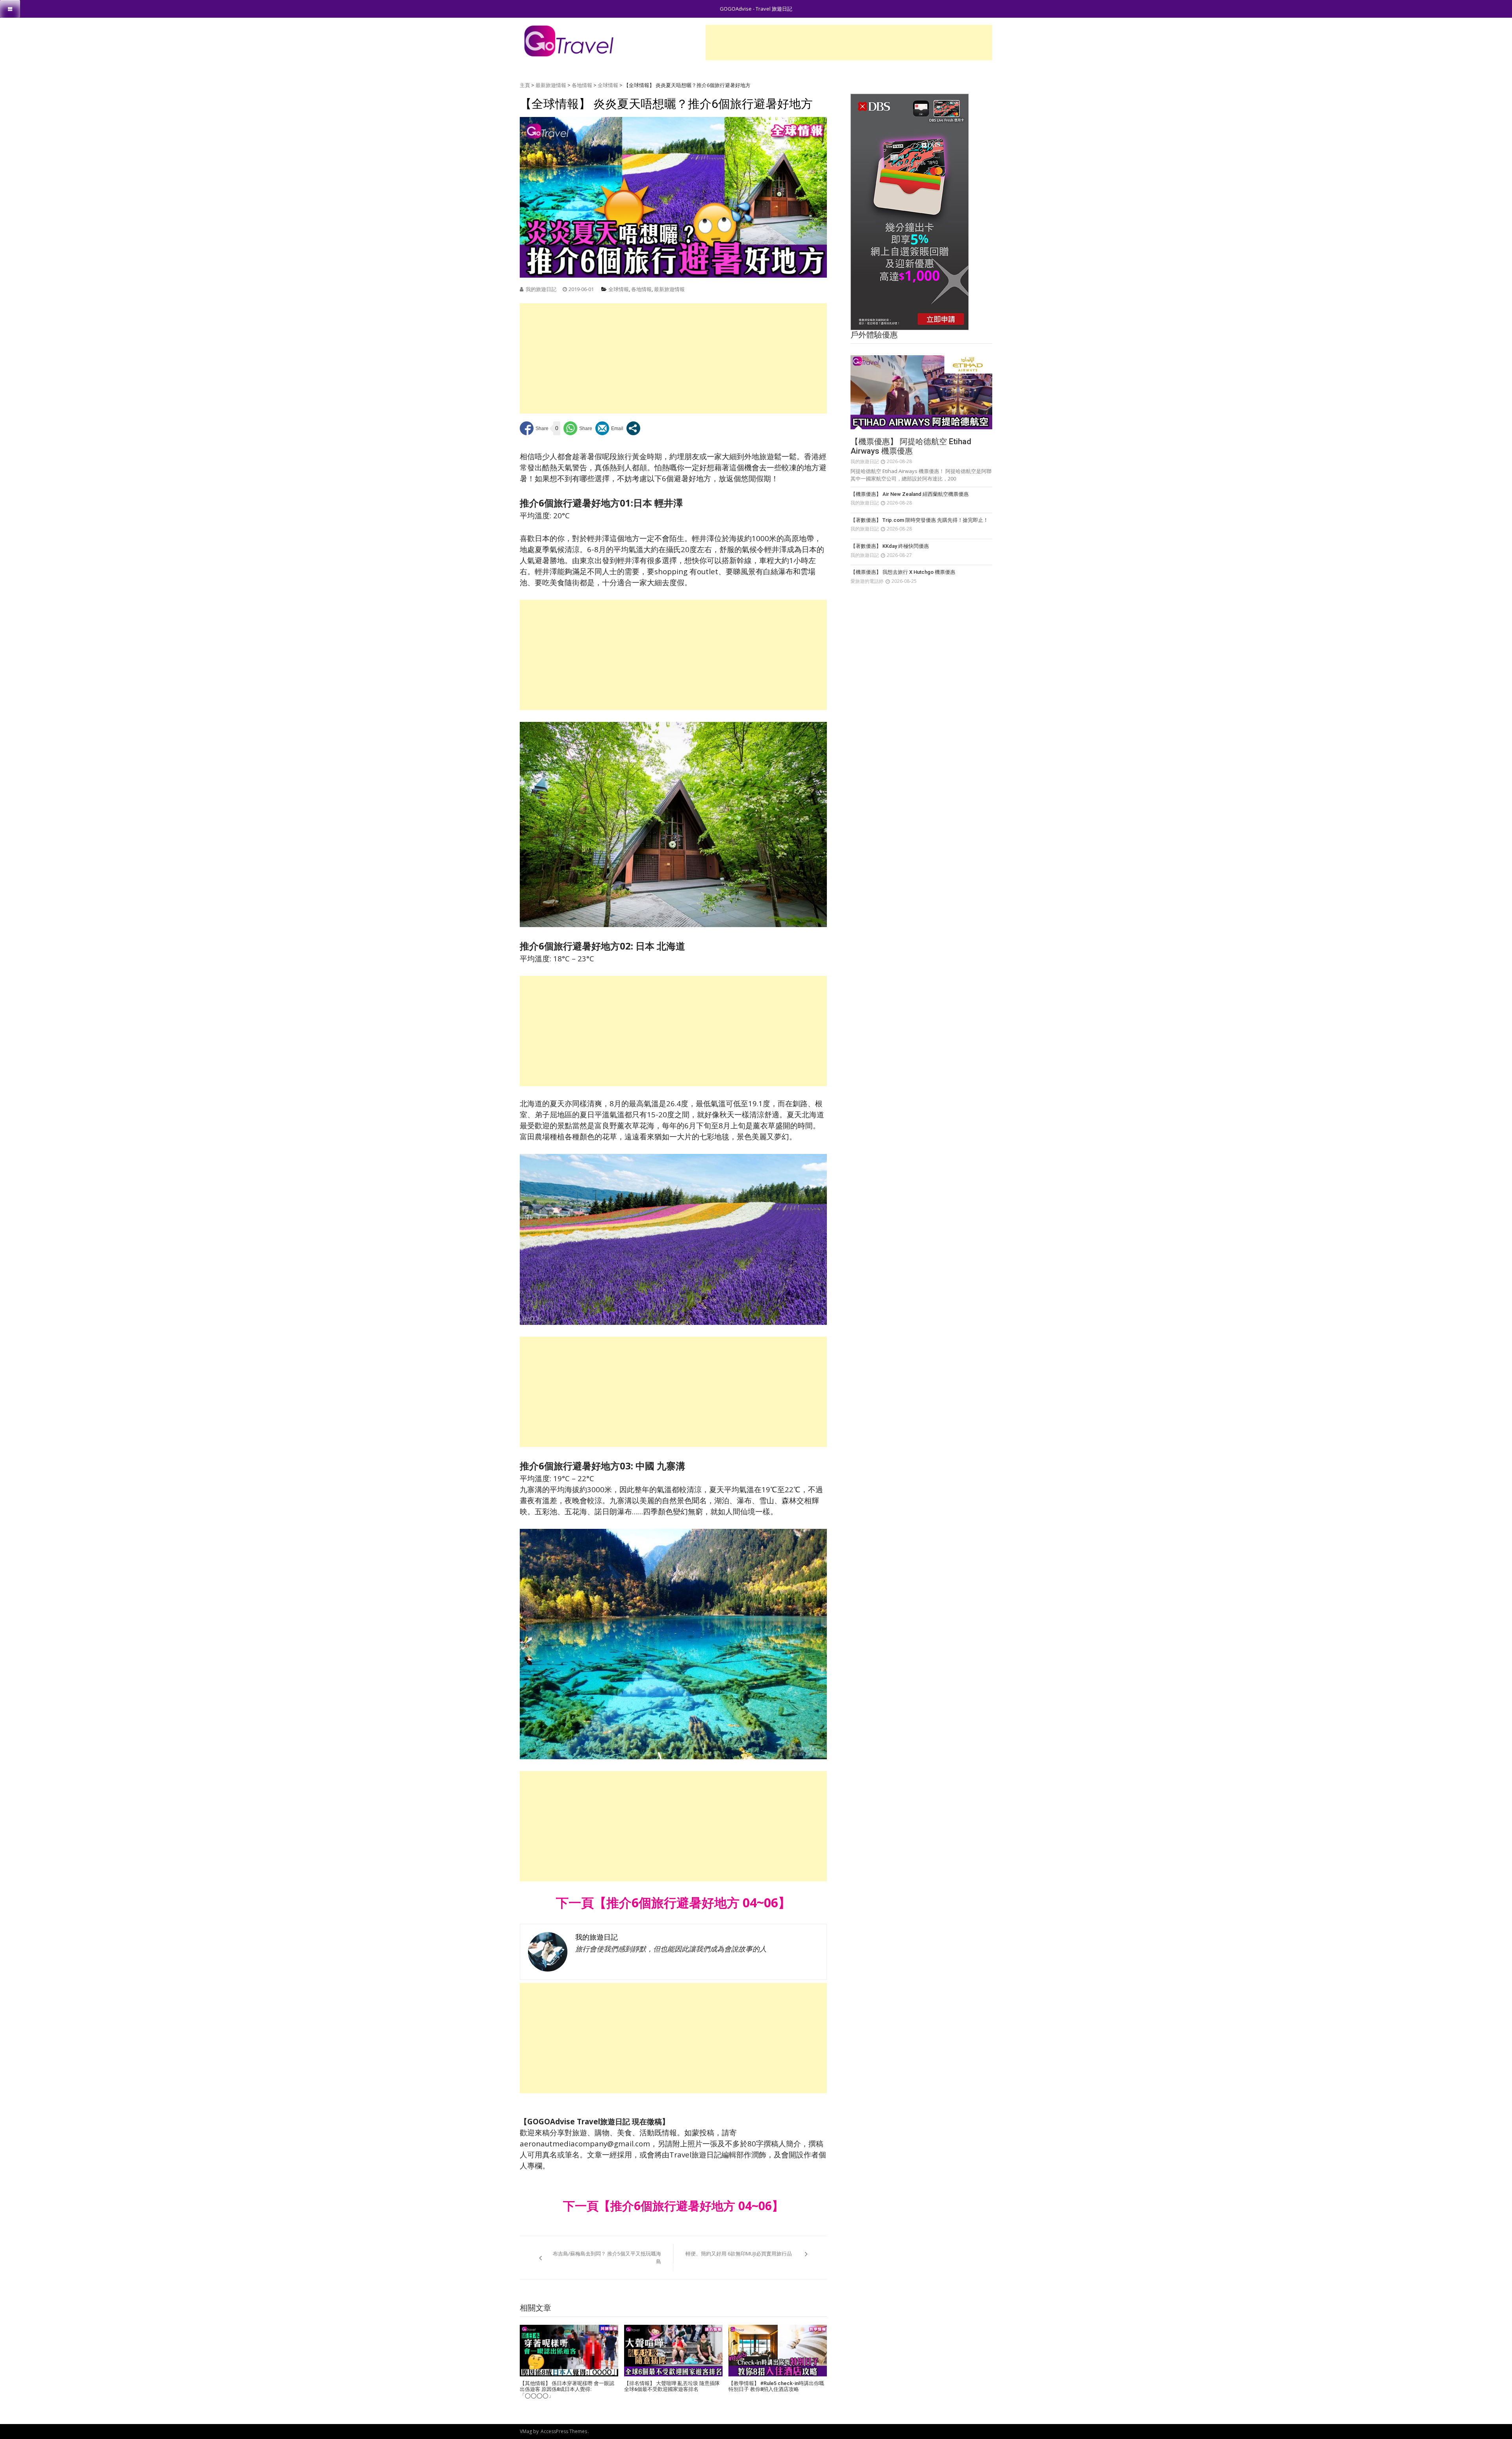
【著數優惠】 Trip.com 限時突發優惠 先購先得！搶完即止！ (919, 520)
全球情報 (608, 85)
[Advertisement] (849, 43)
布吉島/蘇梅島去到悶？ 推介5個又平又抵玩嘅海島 (607, 2257)
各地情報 (582, 85)
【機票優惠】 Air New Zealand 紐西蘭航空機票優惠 (910, 494)
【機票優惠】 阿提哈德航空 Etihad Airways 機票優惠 (911, 446)
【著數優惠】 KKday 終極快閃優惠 (890, 546)
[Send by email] (609, 428)
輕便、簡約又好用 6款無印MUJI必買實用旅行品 (739, 2254)
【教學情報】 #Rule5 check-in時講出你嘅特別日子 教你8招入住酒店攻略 (776, 2386)
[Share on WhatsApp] (578, 428)
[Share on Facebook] (534, 428)
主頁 (525, 85)
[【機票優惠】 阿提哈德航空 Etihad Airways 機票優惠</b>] (921, 392)
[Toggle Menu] (10, 9)
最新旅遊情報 (551, 85)
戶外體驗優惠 (874, 335)
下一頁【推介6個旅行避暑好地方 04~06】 (673, 2206)
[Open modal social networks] (633, 428)
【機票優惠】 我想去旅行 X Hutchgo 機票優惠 (903, 572)
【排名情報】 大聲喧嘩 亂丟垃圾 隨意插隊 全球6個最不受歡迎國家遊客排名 (672, 2386)
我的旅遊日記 (541, 289)
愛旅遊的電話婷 (867, 581)
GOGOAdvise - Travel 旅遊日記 (756, 9)
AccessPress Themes (564, 2431)
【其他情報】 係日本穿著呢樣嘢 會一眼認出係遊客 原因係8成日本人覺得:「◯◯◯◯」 (567, 2389)
